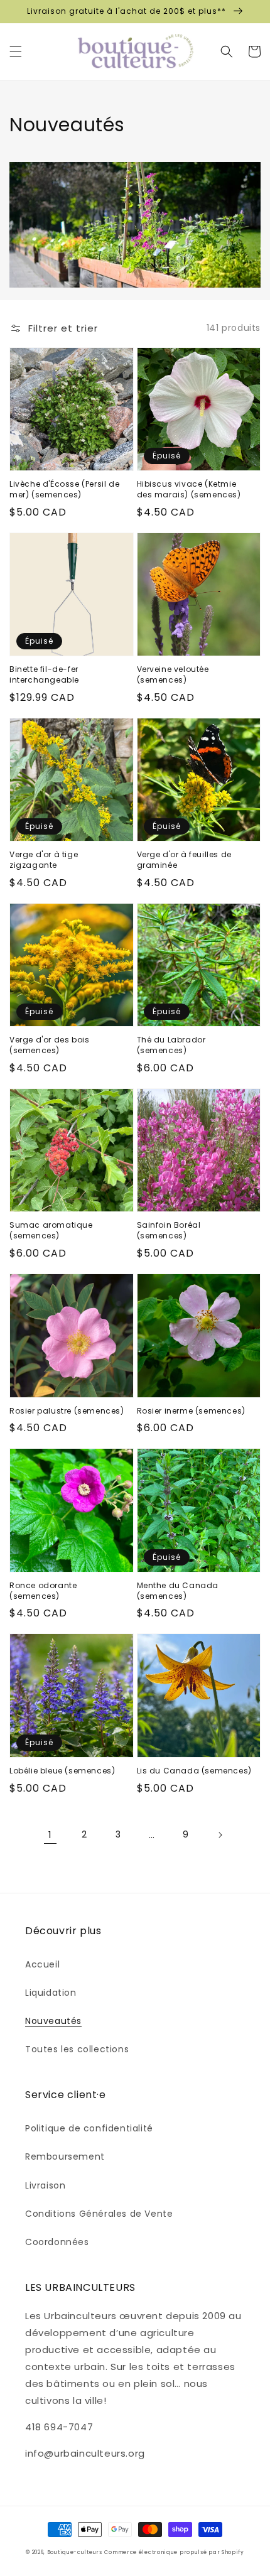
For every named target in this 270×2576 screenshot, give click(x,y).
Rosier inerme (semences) (191, 1411)
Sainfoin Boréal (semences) (169, 1231)
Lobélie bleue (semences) (62, 1771)
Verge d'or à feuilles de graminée (184, 860)
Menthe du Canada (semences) (178, 1591)
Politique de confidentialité (89, 2128)
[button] (16, 51)
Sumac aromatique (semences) (51, 1231)
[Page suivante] (220, 1835)
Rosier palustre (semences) (67, 1411)
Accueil (42, 1964)
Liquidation (51, 1993)
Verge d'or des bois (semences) (49, 1045)
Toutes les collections (77, 2049)
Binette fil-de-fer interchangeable (44, 675)
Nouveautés (53, 2021)
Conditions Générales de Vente (99, 2214)
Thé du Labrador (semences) (171, 1045)
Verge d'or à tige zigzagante (44, 860)
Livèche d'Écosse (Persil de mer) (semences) (64, 490)
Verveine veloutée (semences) (173, 675)
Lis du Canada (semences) (194, 1771)
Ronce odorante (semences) (43, 1591)
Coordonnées (57, 2242)
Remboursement (65, 2157)
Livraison (45, 2185)
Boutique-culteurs (75, 2552)
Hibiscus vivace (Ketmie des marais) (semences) (189, 490)
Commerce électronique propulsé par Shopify (174, 2552)
